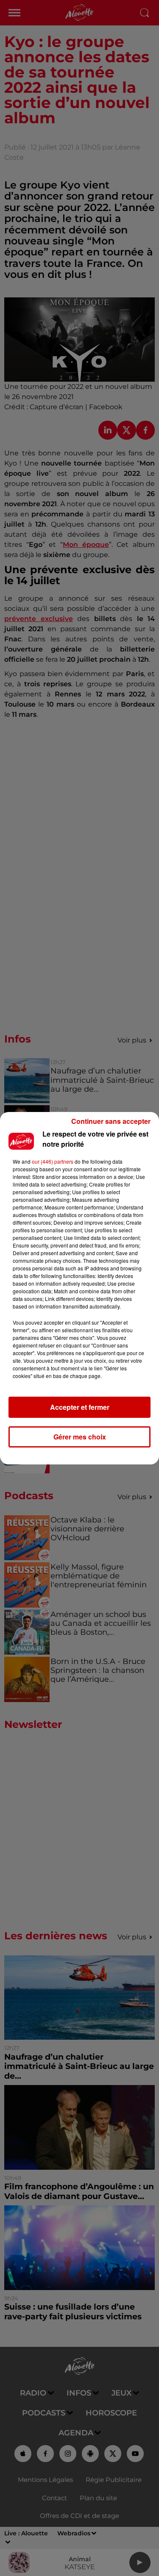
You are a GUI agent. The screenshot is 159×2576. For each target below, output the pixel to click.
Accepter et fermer (80, 1407)
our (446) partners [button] (53, 1161)
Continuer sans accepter (111, 1121)
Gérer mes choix (80, 1437)
